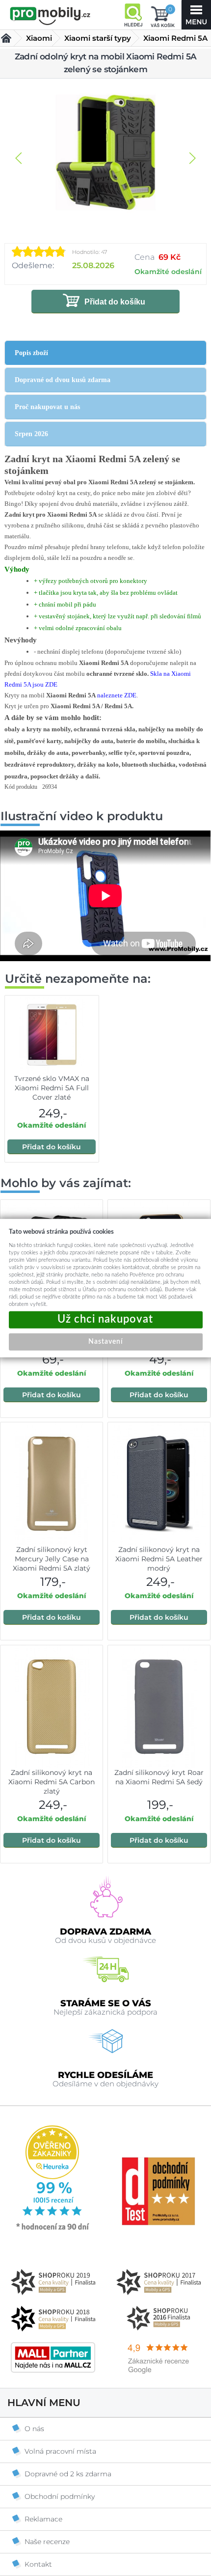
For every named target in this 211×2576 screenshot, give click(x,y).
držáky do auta (48, 753)
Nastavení (105, 1341)
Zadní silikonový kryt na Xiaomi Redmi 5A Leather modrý (159, 1559)
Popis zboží (31, 353)
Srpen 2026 (31, 434)
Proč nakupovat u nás (47, 407)
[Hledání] (133, 15)
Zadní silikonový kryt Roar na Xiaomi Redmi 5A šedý (159, 1777)
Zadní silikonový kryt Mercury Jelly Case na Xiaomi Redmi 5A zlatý (52, 1559)
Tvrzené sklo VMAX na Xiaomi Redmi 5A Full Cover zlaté (52, 1088)
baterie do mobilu (141, 741)
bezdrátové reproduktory (39, 764)
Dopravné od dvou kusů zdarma (63, 380)
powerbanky (89, 753)
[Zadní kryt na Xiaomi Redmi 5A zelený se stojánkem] (105, 153)
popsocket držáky (55, 776)
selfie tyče (122, 753)
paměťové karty (39, 741)
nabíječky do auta (89, 741)
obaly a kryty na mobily (38, 729)
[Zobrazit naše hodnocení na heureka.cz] (53, 2229)
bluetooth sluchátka (149, 764)
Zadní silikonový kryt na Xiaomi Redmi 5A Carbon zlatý (52, 1782)
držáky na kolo (98, 764)
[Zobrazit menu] (196, 15)
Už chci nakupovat (106, 1319)
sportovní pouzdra (164, 753)
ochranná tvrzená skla (105, 729)
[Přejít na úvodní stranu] (50, 16)
